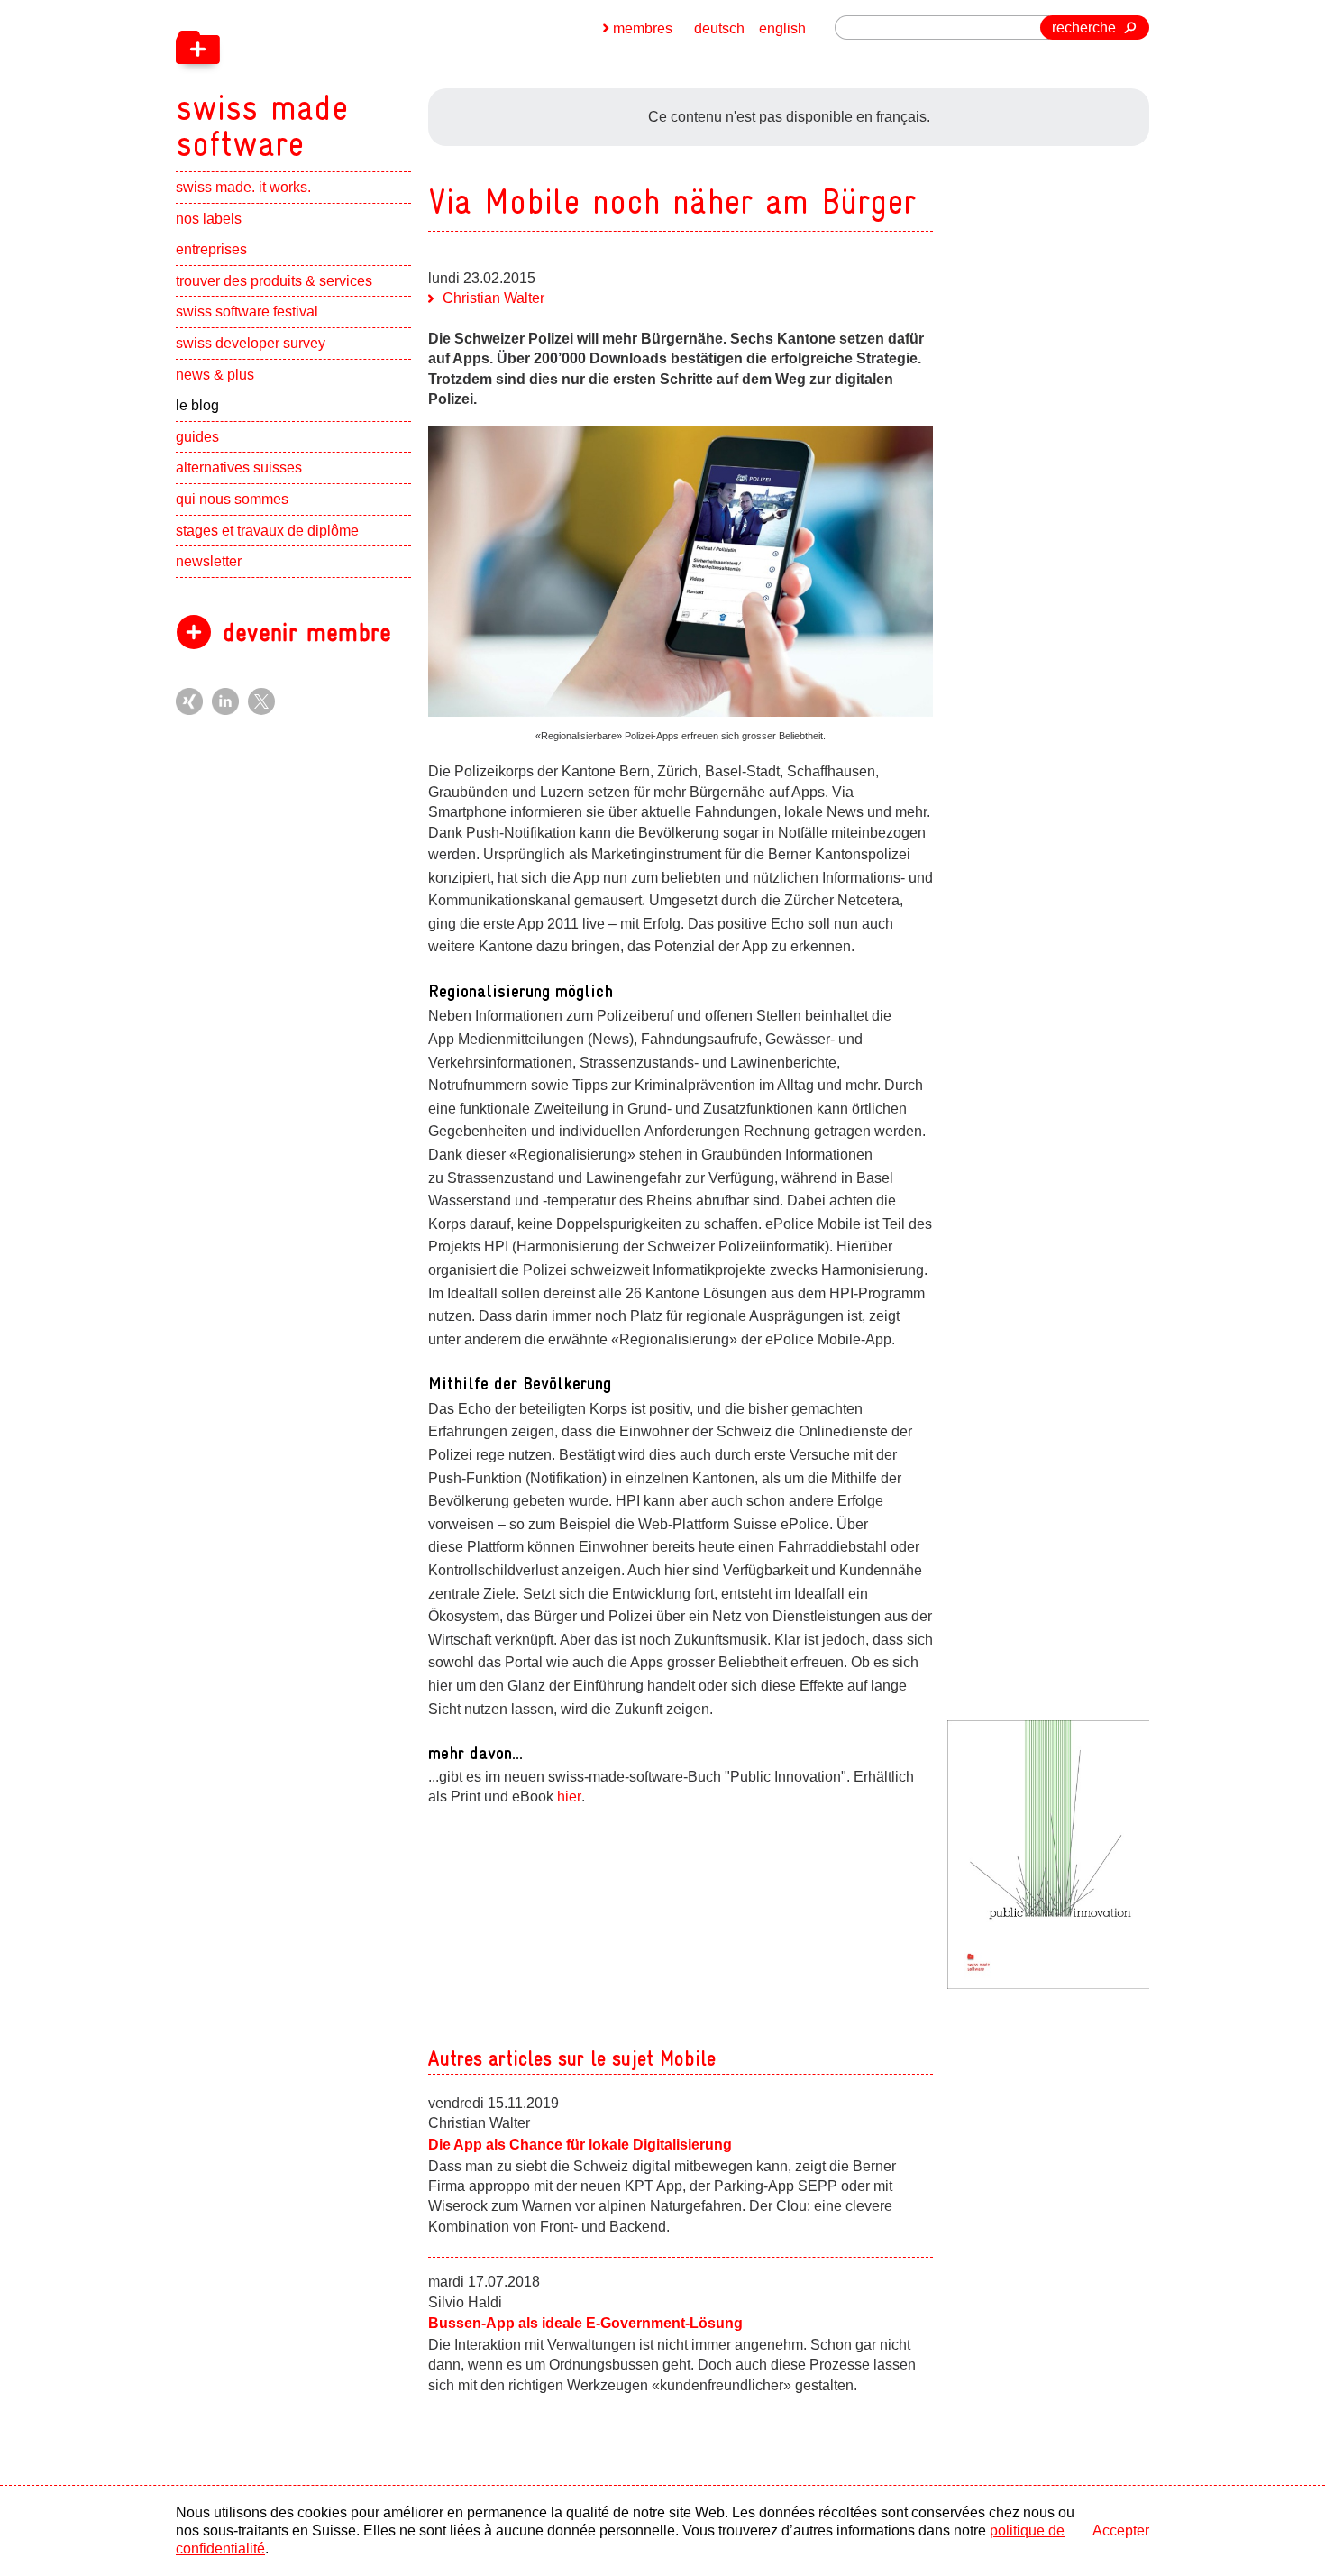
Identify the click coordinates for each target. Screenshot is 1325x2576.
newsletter (209, 561)
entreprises (211, 249)
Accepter (1121, 2530)
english (782, 28)
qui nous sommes (232, 499)
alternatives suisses (239, 468)
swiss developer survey (251, 343)
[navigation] (356, 81)
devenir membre (307, 633)
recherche (1084, 28)
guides (197, 437)
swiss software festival (247, 312)
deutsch (719, 28)
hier (569, 1797)
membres (643, 28)
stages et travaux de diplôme (267, 531)
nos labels (209, 219)
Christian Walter (493, 298)
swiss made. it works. (243, 187)
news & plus (215, 375)
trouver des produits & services (274, 281)
